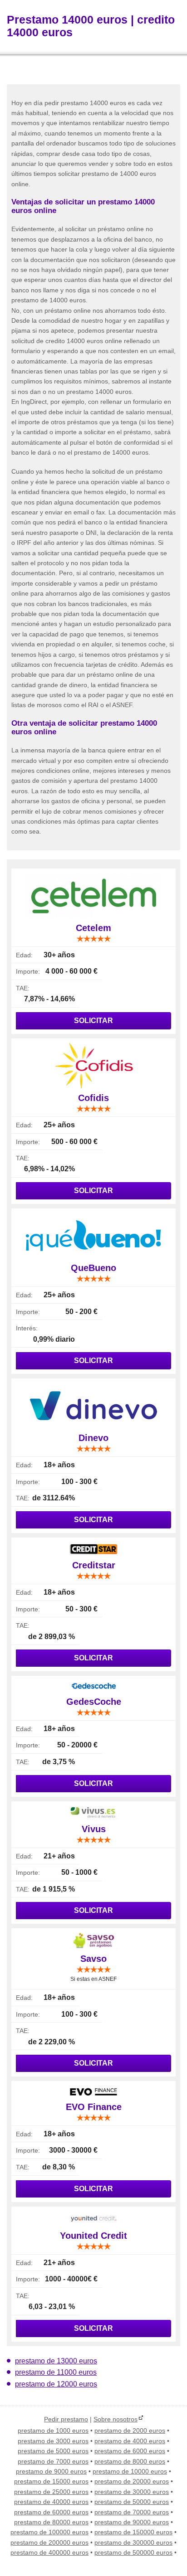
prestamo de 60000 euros (51, 2512)
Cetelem (93, 928)
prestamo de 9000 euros (51, 2471)
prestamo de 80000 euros (51, 2522)
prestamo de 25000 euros (51, 2492)
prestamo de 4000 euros (130, 2441)
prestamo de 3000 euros (53, 2441)
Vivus (94, 1829)
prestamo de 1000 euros (53, 2430)
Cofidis (93, 1098)
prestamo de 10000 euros (130, 2471)
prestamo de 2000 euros (130, 2430)
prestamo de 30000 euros (132, 2492)
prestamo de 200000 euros (49, 2542)
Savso (93, 1959)
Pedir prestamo (66, 2419)
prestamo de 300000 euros (133, 2542)
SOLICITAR (93, 1021)
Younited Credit (93, 2236)
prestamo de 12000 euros (56, 2384)
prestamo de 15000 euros (51, 2481)
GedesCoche (94, 1702)
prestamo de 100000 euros (49, 2532)
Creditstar (94, 1565)
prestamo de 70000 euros (132, 2512)
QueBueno (93, 1268)
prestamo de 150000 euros (133, 2532)
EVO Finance (94, 2107)
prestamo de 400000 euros (49, 2552)
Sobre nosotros (116, 2419)
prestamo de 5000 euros (53, 2451)
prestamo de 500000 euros (133, 2552)
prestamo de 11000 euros (56, 2372)
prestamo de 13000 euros (56, 2361)
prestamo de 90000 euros (132, 2522)
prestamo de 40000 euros (51, 2502)
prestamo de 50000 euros (132, 2502)
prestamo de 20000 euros (132, 2481)
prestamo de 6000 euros (130, 2451)
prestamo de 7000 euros (53, 2461)
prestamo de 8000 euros (130, 2461)
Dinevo (93, 1438)
